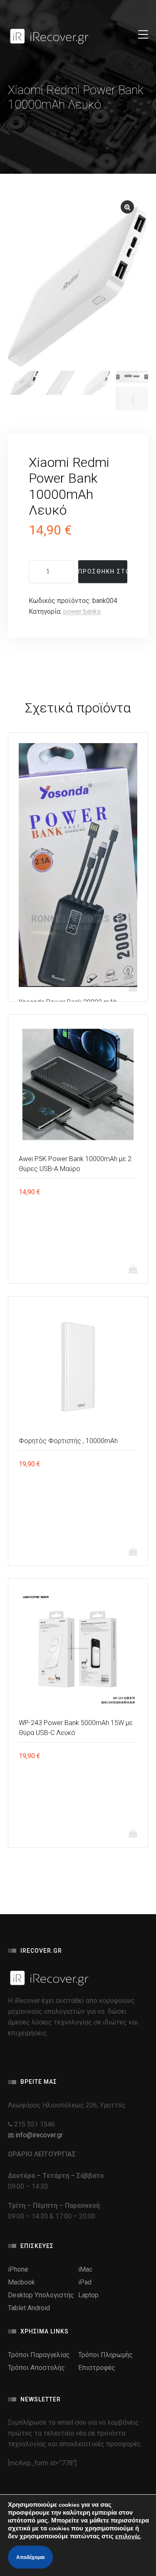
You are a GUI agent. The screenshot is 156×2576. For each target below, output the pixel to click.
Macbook (21, 2282)
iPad (85, 2282)
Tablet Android (29, 2308)
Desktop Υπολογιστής (41, 2295)
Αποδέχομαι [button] (30, 2557)
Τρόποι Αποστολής (36, 2368)
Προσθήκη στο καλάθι (103, 571)
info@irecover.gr (39, 2135)
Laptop (88, 2295)
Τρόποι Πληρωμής (105, 2355)
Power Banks (82, 611)
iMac (85, 2269)
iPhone (18, 2269)
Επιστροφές (97, 2368)
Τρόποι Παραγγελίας (39, 2355)
